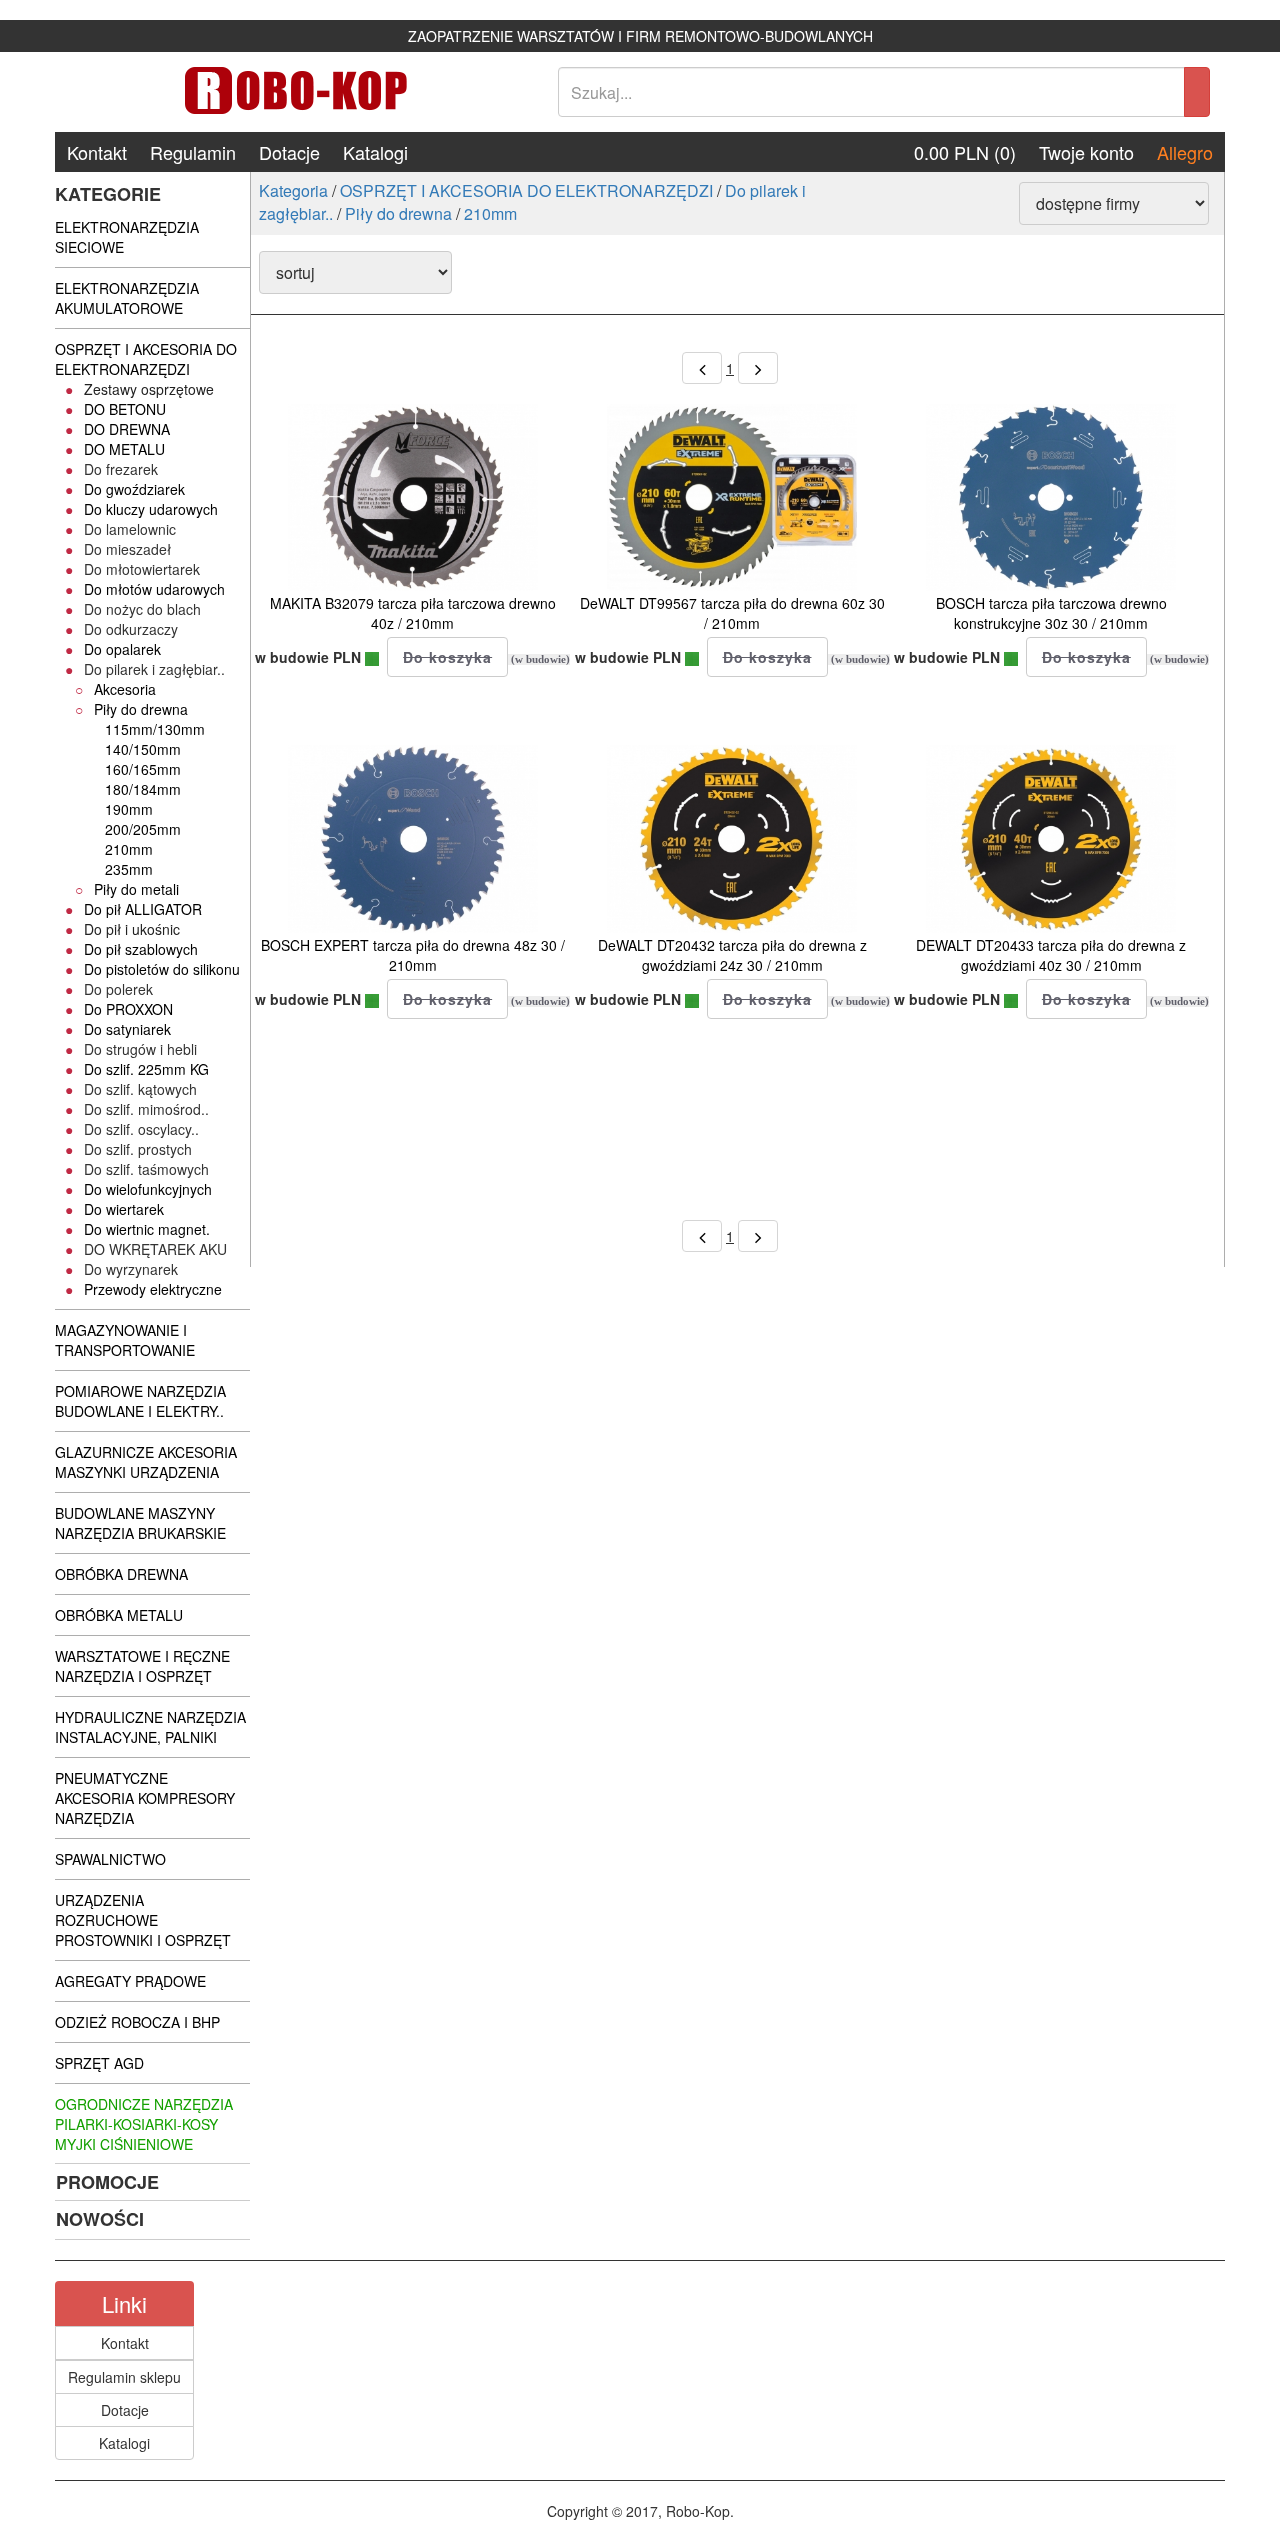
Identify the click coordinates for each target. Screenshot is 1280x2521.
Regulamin (193, 152)
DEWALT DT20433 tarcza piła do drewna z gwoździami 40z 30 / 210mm (1051, 955)
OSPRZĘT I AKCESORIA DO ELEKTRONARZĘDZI (526, 190)
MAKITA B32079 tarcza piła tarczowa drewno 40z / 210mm (413, 613)
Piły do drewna (398, 213)
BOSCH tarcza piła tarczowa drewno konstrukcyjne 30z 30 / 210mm (1051, 613)
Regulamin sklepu (124, 2377)
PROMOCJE (107, 2182)
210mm (490, 213)
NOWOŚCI (100, 2219)
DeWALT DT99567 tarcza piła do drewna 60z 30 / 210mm (732, 613)
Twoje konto (1086, 152)
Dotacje (289, 152)
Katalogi (375, 152)
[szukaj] (1197, 92)
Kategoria (293, 190)
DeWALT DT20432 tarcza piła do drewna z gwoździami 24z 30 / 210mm (732, 955)
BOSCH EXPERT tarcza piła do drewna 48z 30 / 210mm (413, 955)
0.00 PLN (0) (965, 152)
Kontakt (97, 152)
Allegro (1185, 152)
